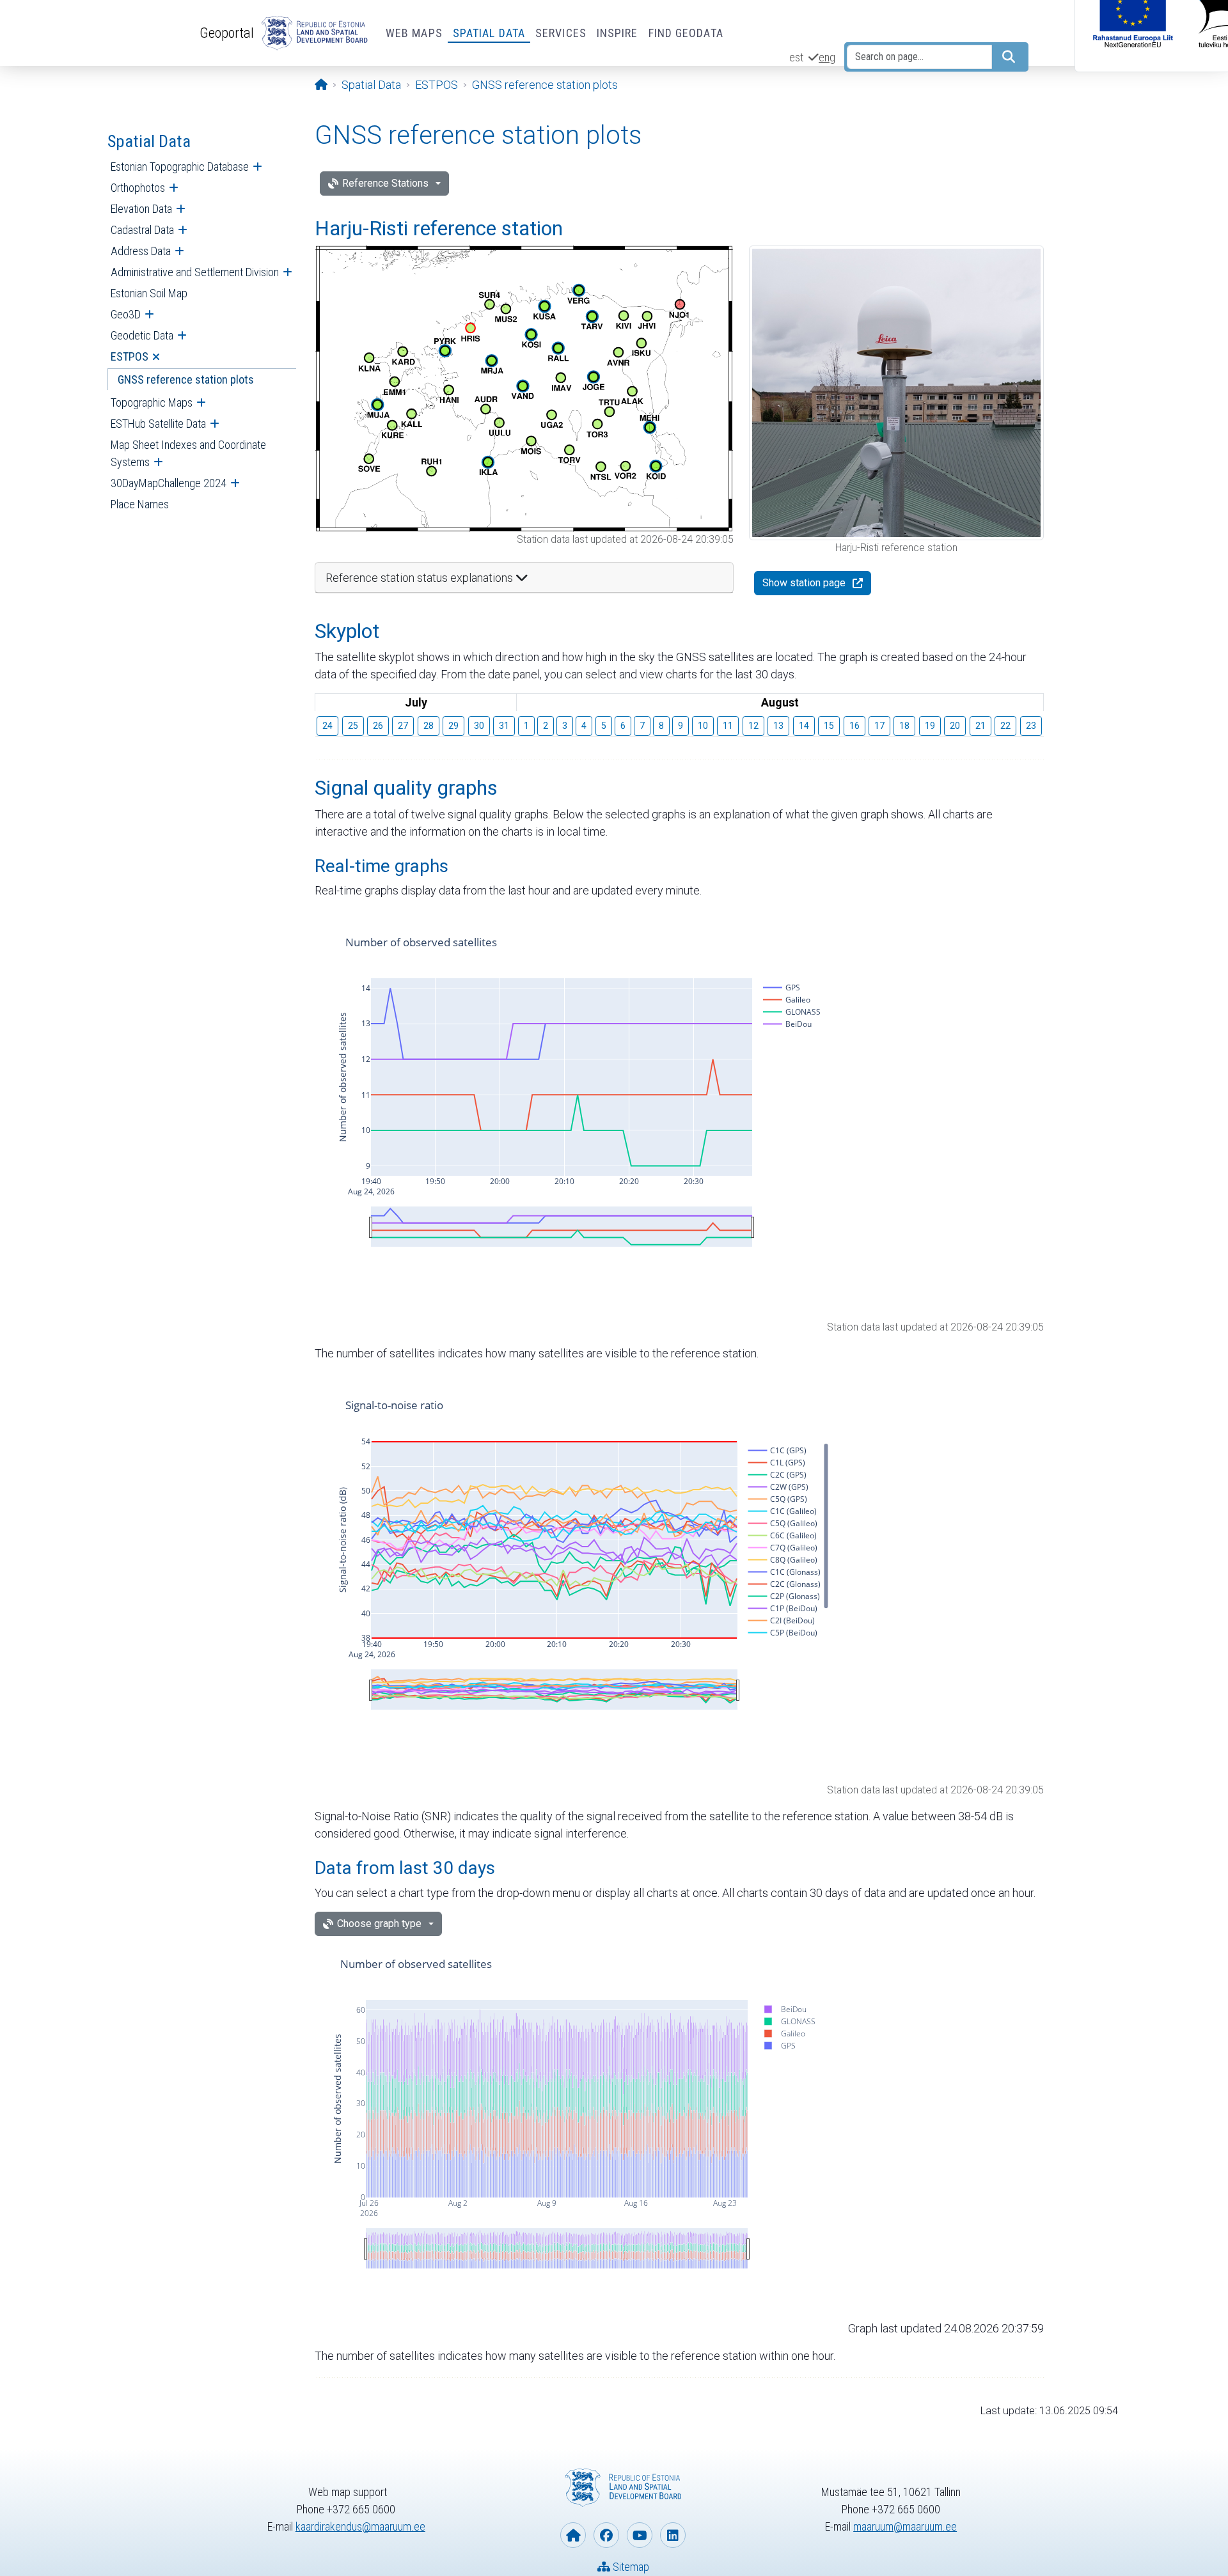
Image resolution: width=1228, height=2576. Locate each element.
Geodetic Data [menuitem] (142, 335)
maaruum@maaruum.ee (905, 2526)
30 (479, 726)
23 (1031, 726)
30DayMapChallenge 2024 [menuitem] (169, 483)
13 (778, 726)
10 (703, 726)
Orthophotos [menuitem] (138, 188)
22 (1005, 726)
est (796, 57)
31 (504, 726)
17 (879, 726)
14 (804, 726)
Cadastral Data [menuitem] (142, 230)
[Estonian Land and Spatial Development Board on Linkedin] (673, 2535)
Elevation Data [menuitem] (141, 209)
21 (980, 726)
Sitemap (630, 2567)
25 (353, 726)
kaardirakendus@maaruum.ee (360, 2526)
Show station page (804, 583)
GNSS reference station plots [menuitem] (186, 379)
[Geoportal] (312, 33)
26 (378, 726)
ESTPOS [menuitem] (130, 356)
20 (955, 726)
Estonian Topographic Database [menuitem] (180, 167)
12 (753, 726)
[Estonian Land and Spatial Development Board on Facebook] (606, 2535)
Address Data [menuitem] (141, 251)
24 (327, 726)
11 (728, 726)
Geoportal (227, 33)
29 (453, 726)
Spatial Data (489, 33)
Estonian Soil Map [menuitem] (149, 293)
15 (829, 726)
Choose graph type (379, 1924)
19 (930, 726)
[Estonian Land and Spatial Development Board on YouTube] (640, 2535)
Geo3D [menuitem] (126, 314)
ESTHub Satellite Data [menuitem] (158, 424)
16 (854, 726)
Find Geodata (686, 33)
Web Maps (414, 33)
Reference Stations (385, 183)
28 (429, 726)
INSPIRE (618, 33)
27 (403, 726)
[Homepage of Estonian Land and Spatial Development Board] (573, 2535)
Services (561, 33)
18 (904, 726)
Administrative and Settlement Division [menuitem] (195, 272)
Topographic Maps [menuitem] (152, 402)
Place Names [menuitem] (140, 504)
